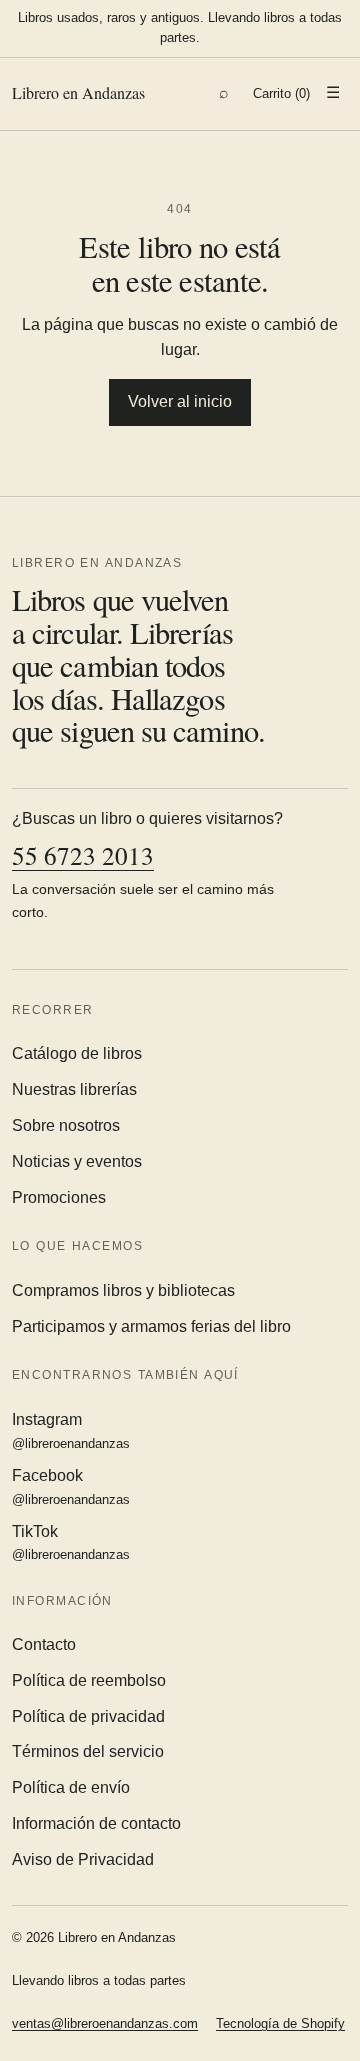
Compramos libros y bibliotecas (123, 1290)
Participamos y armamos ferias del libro (151, 1326)
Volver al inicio (180, 401)
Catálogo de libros (77, 1053)
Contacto (44, 1644)
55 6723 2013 (83, 855)
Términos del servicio (88, 1751)
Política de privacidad (88, 1716)
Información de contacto (96, 1823)
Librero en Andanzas (78, 92)
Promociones (59, 1197)
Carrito (281, 93)
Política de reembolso (89, 1680)
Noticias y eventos (77, 1161)
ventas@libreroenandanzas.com (105, 2023)
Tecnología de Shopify (280, 2023)
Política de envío (71, 1787)
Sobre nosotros (66, 1125)
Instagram (71, 1431)
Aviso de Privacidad (83, 1859)
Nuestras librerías (74, 1089)
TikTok (71, 1543)
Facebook (71, 1487)
